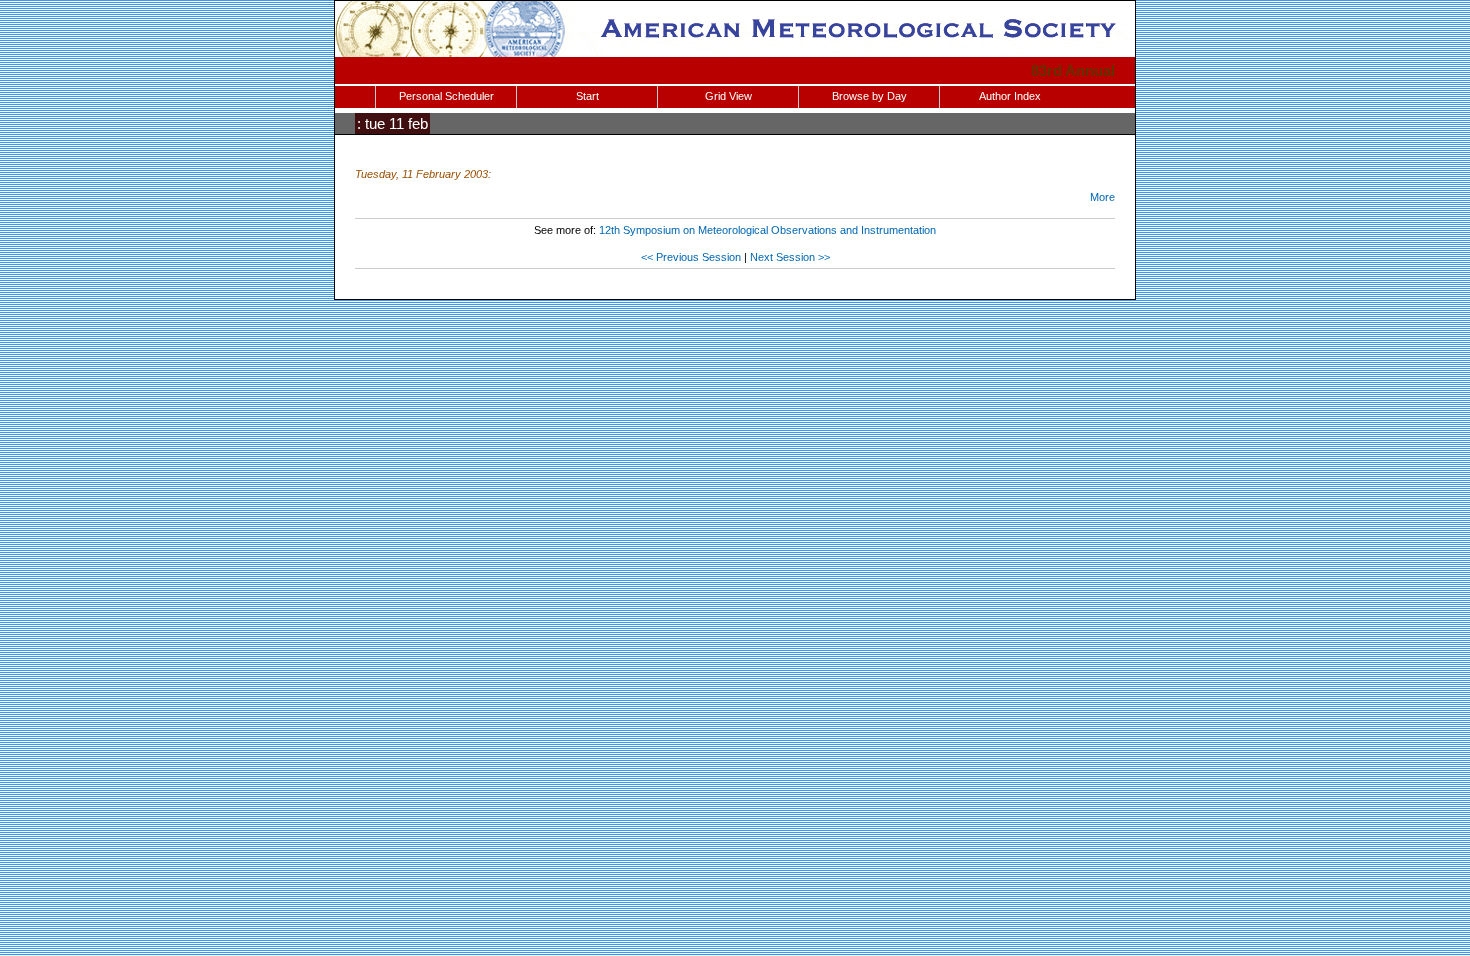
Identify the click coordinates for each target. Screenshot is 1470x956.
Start (587, 96)
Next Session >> (790, 257)
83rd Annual (1073, 70)
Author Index (1010, 96)
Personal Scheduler (446, 96)
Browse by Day (869, 96)
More (1102, 197)
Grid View (728, 96)
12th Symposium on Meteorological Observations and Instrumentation (767, 230)
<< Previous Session (691, 257)
